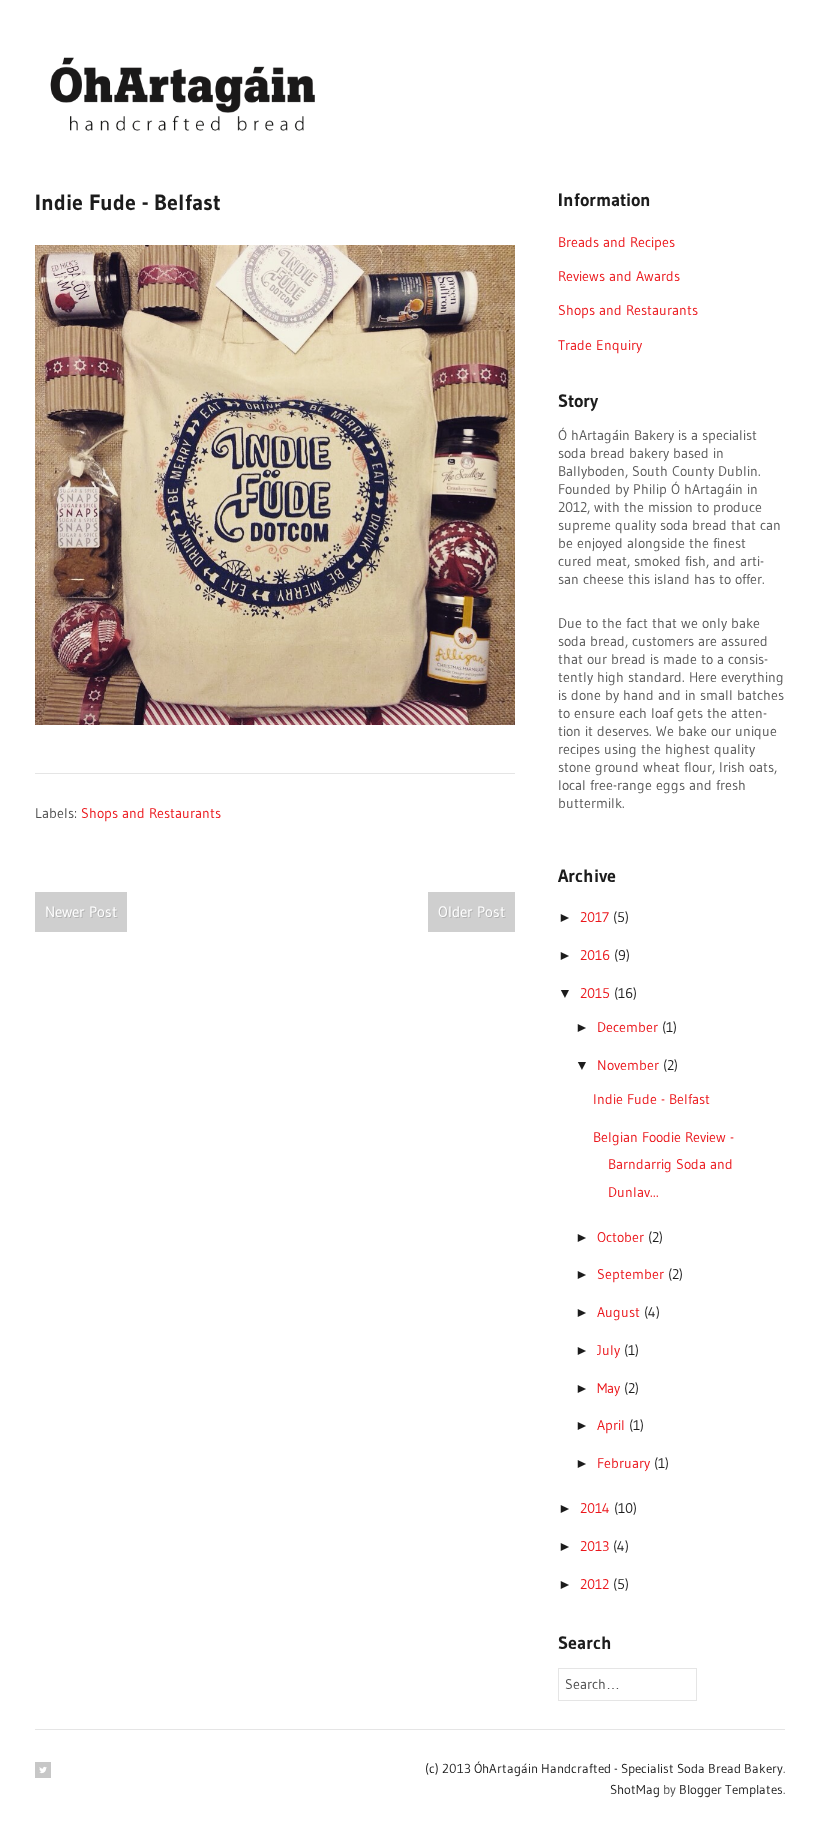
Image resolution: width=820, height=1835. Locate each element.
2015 (597, 993)
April (613, 1425)
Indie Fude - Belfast (651, 1099)
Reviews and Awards (619, 276)
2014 (597, 1508)
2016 (597, 955)
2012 (596, 1584)
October (622, 1237)
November (630, 1065)
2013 (596, 1546)
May (610, 1388)
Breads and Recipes (616, 242)
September (632, 1274)
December (629, 1027)
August (620, 1312)
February (625, 1463)
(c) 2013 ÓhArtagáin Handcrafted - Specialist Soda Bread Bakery (604, 1768)
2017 (596, 917)
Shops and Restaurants (151, 813)
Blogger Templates (731, 1789)
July (610, 1350)
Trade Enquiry (600, 345)
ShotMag (635, 1789)
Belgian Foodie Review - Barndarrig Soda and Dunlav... (663, 1164)
